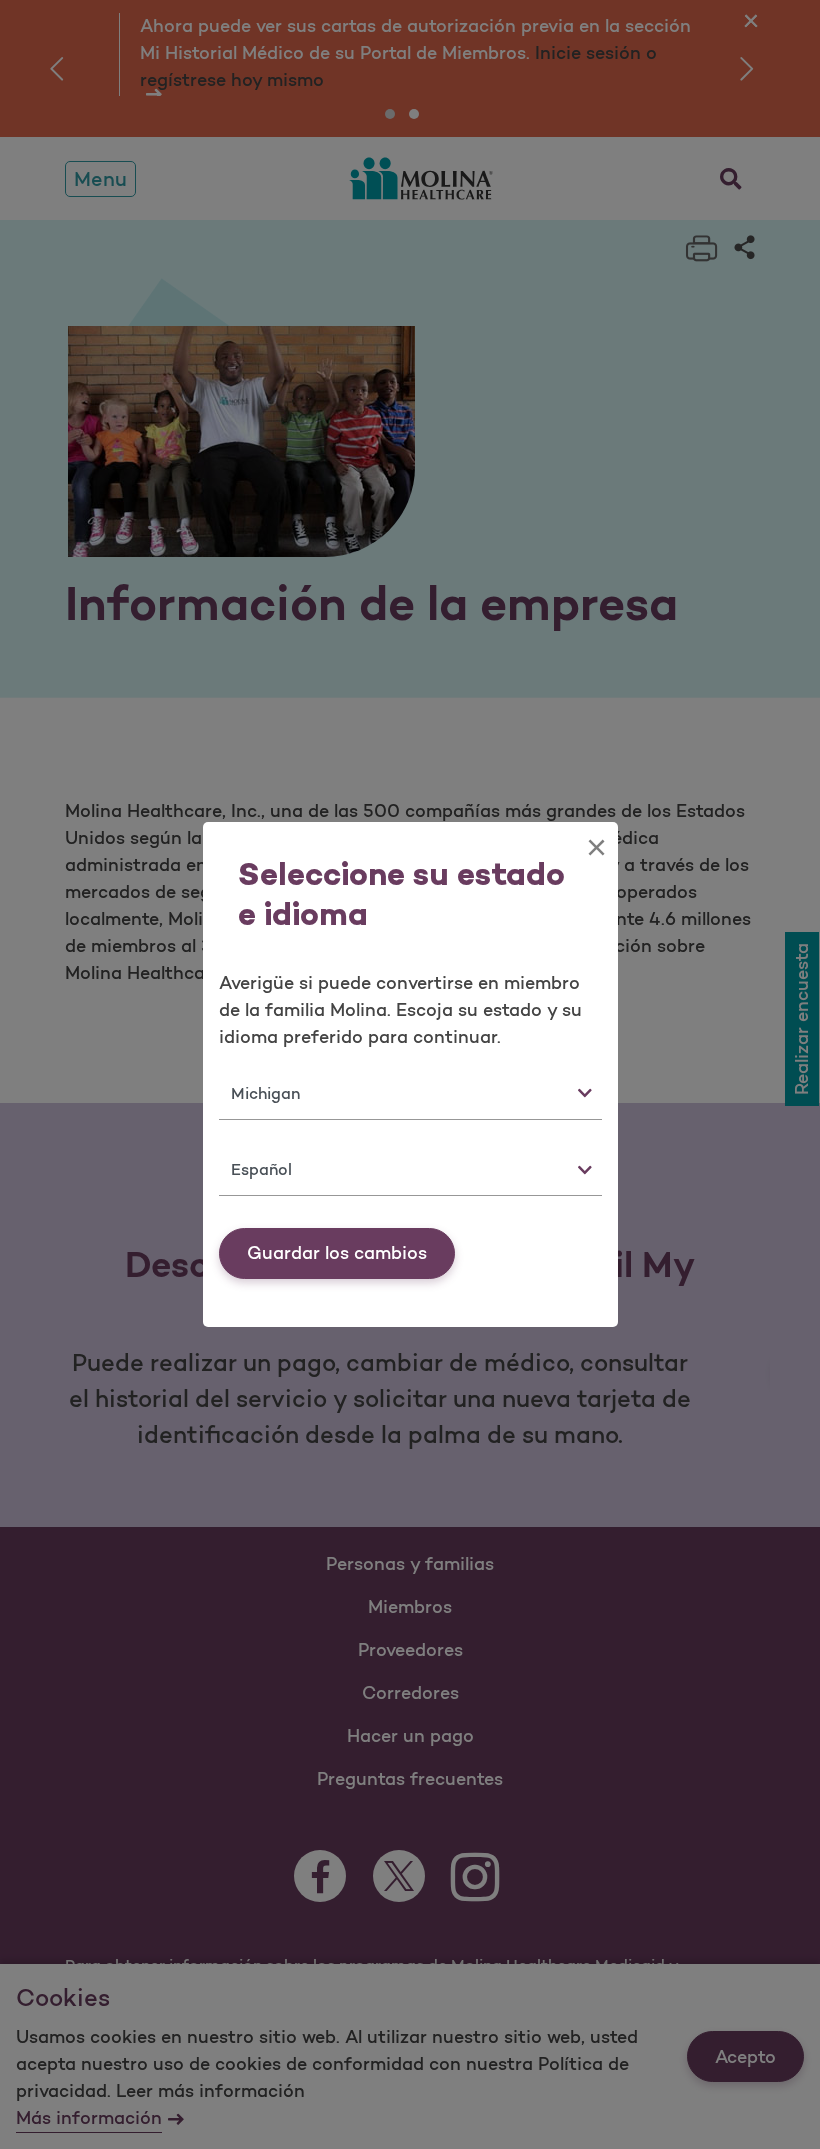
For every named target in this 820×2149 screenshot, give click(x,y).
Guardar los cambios (337, 1253)
